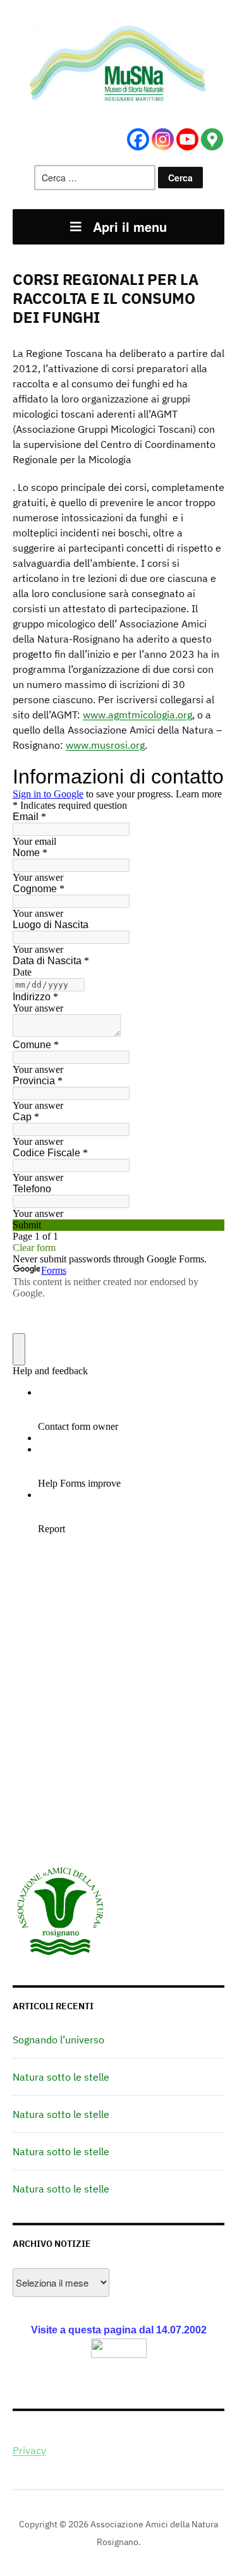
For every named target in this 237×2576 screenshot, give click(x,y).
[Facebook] (138, 139)
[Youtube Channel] (187, 139)
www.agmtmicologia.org (137, 715)
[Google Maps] (212, 139)
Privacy (29, 2450)
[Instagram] (163, 139)
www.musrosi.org (105, 745)
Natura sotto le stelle (61, 2077)
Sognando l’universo (58, 2040)
